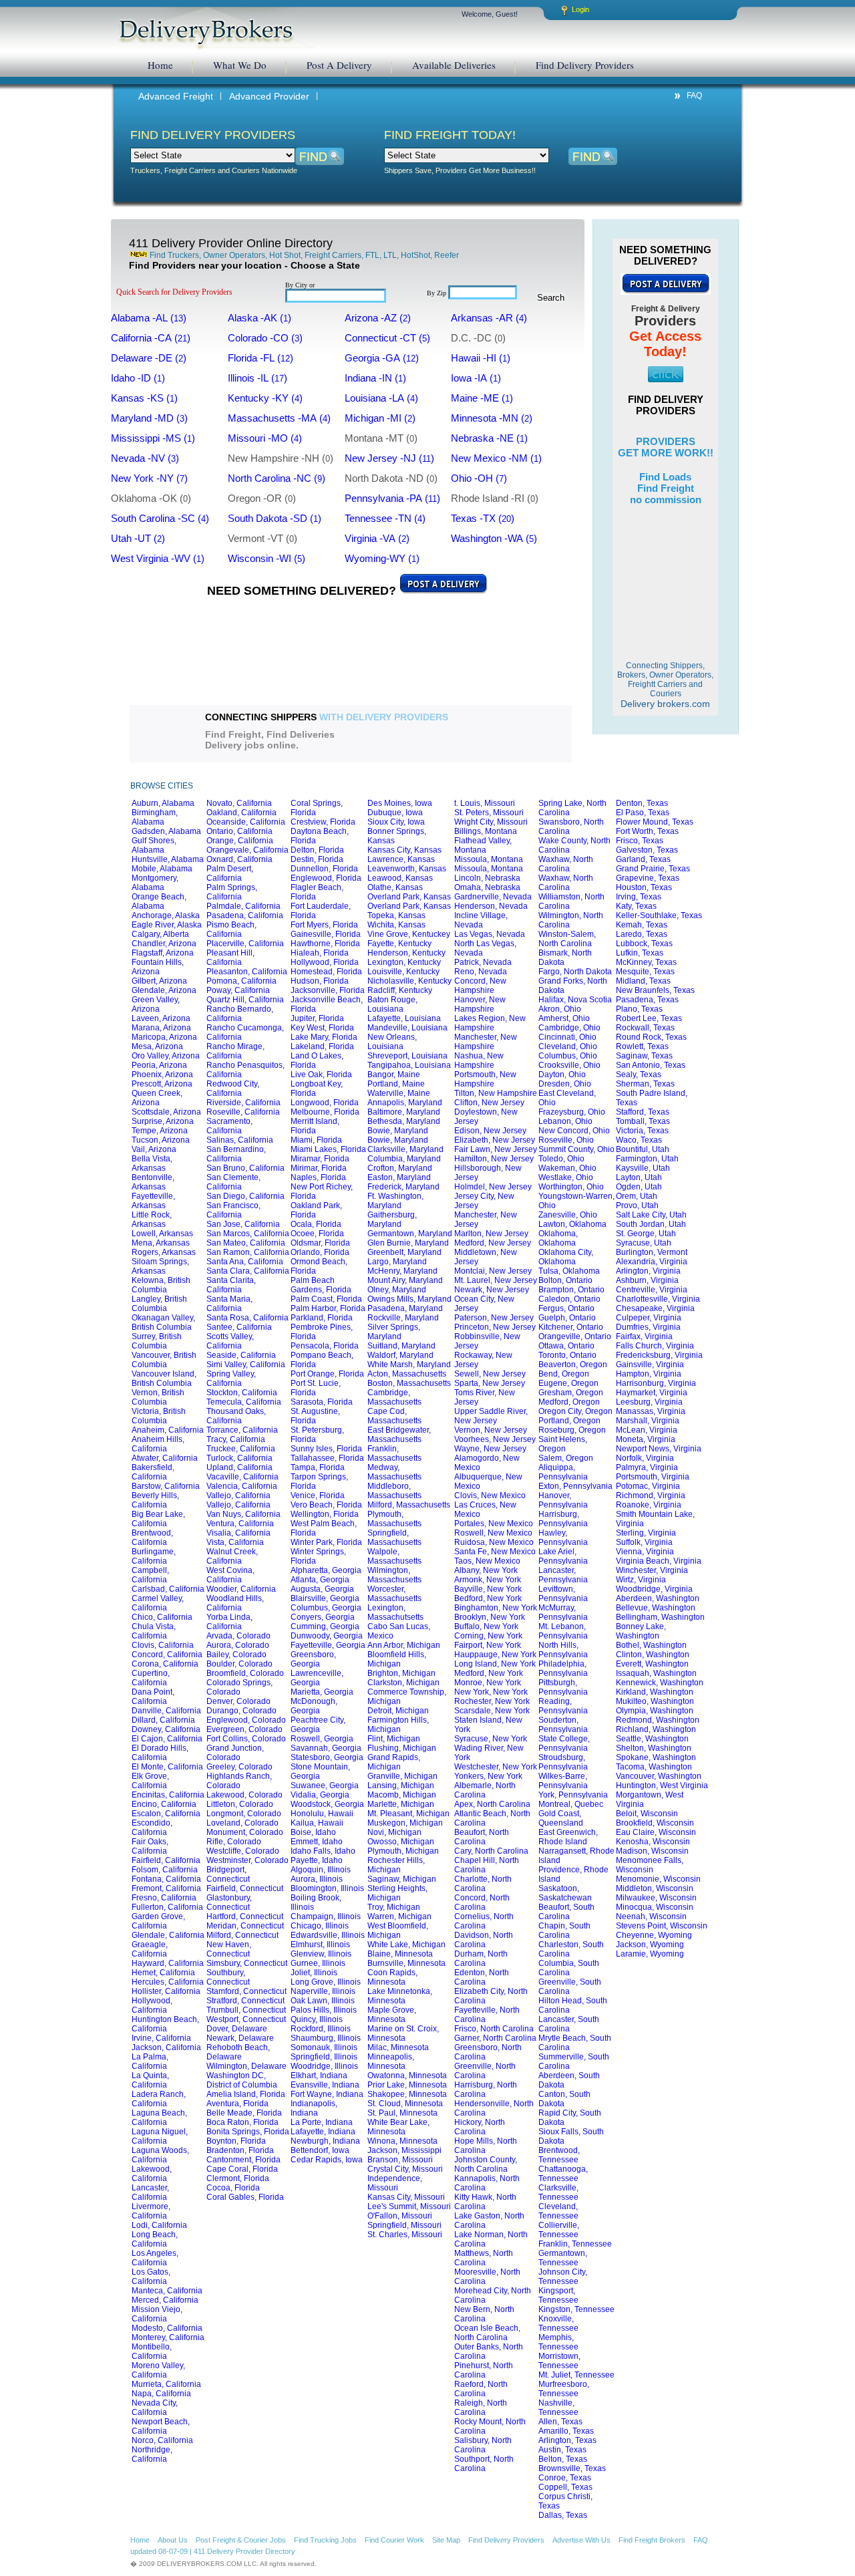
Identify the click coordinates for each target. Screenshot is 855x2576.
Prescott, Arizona (162, 1084)
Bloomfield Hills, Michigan (397, 1659)
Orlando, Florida (320, 1252)
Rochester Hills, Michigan (396, 1865)
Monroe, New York (488, 1683)
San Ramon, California (248, 1252)
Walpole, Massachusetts (394, 1556)
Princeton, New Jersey (495, 1327)
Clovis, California (163, 1645)
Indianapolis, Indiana (314, 2108)
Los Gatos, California (151, 2277)
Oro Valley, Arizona (166, 1056)
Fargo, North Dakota (575, 972)
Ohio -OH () (484, 478)
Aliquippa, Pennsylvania (563, 1472)
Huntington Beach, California (165, 2024)
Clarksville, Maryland (405, 1149)
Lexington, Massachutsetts (395, 1612)
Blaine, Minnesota (400, 1954)
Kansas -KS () (150, 398)
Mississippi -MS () (158, 438)
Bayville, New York (488, 1589)
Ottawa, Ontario (566, 1346)
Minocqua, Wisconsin (655, 1907)
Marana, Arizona (161, 1028)
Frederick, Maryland (403, 1187)
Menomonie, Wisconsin (658, 1879)
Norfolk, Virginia (645, 1458)
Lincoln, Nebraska (487, 878)
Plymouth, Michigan (403, 1851)
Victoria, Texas (642, 1131)
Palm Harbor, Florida (328, 1308)
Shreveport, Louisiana (407, 1056)
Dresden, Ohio (565, 1084)
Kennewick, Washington (660, 1683)
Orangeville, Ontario (575, 1336)
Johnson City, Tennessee (563, 2277)
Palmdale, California (243, 906)
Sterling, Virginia (646, 1533)
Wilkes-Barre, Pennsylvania (563, 1781)
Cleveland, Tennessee (558, 2211)
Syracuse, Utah (644, 1243)
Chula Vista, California (154, 1631)
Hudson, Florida (320, 981)
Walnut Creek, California (232, 1556)
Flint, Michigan (394, 1739)
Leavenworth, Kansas (407, 869)
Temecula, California (244, 1402)
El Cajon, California (167, 1739)
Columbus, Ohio (568, 1056)
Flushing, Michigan (402, 1748)
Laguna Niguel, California (160, 2136)
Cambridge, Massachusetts (394, 1397)
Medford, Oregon (569, 1402)
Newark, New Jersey (492, 1290)
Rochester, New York (492, 1701)
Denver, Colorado (238, 1701)
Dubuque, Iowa (395, 813)
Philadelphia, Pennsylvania (563, 1669)
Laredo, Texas (642, 934)
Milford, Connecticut (242, 1935)
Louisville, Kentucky (403, 972)
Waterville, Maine (399, 1093)
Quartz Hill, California (245, 1000)
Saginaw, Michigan (402, 1879)
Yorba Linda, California (229, 1622)
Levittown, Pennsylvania (563, 1594)
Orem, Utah (637, 1196)
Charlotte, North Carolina (483, 1884)
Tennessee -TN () (390, 519)
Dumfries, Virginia (648, 1327)
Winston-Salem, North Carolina (567, 939)
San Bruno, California (245, 1168)
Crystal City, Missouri (405, 2169)
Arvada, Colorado (238, 1636)
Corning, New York (488, 1636)
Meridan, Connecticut (245, 1926)
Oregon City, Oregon (575, 1411)
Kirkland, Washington (655, 1692)
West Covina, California (230, 1575)
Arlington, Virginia (648, 1271)
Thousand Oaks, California (236, 1416)
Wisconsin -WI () (272, 559)
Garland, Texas (643, 859)
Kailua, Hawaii (317, 1823)
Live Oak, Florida (321, 1075)
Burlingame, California (154, 1556)
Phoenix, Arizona (162, 1075)
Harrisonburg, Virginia (656, 1383)
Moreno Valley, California (158, 2370)
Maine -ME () (487, 398)
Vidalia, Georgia (320, 1795)
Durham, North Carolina (481, 1959)
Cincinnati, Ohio (567, 1037)
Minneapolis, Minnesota (391, 2061)
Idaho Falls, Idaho (323, 1851)
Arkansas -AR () (494, 318)
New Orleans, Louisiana (392, 1042)
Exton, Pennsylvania (575, 1486)
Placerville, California (245, 944)
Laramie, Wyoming (650, 1954)
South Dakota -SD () (280, 519)
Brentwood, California (152, 1538)
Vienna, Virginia (645, 1552)
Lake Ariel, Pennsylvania (563, 1556)
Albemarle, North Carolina (485, 1790)
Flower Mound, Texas (655, 822)
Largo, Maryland (397, 1262)
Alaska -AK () (265, 318)
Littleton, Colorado (240, 1804)
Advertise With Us (581, 2540)
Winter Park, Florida (326, 1542)
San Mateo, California (246, 1243)
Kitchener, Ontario (571, 1327)
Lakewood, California (152, 2174)
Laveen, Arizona (161, 1018)
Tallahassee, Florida (327, 1458)
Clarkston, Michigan (403, 1683)
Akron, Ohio (560, 1009)
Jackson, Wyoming (650, 1945)
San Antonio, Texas (651, 1065)
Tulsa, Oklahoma (569, 1271)
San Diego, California (245, 1196)
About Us (173, 2540)
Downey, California (166, 1729)
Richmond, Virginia (651, 1495)
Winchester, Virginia (652, 1570)
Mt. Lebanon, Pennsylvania (563, 1631)
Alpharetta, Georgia (326, 1570)
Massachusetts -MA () (285, 418)
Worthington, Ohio (571, 1187)
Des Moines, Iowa (400, 803)
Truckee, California (241, 1449)
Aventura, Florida (237, 2104)
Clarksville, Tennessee (558, 2192)
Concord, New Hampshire (480, 986)
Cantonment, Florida (243, 2160)
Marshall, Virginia (648, 1421)
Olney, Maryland (397, 1290)
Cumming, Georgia (325, 1626)
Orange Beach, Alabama (159, 901)
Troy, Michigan (394, 1907)
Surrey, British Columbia (157, 1341)
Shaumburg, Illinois (326, 2038)
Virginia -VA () (382, 539)
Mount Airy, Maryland (405, 1280)
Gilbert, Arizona (159, 981)
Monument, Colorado (245, 1832)
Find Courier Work (394, 2540)
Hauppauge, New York (495, 1655)
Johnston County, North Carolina (486, 2164)
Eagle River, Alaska (167, 925)
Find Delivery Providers (585, 65)
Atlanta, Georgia (320, 1580)
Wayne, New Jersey (490, 1449)
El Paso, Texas (643, 813)
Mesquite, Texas (645, 972)
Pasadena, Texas (647, 1000)
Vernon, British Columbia (158, 1397)
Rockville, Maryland (403, 1318)
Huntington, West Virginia (662, 1785)
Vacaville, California (242, 1477)
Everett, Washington (652, 1664)
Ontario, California (239, 831)
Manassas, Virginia (651, 1411)
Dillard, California (163, 1720)
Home (160, 65)
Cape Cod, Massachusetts (394, 1416)
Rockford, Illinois (321, 2029)
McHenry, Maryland (402, 1271)
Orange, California (240, 841)
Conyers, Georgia (323, 1617)
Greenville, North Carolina (485, 2071)
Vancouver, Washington (659, 1776)
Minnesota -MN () (497, 418)
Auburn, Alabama (163, 803)
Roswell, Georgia (322, 1739)
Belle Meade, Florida (244, 2113)
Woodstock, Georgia (327, 1804)
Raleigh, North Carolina (481, 2408)
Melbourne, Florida (325, 1112)
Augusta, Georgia (322, 1589)
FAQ (694, 96)
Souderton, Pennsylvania (563, 1725)
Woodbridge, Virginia (654, 1589)
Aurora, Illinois (317, 1879)
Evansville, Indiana (325, 2085)
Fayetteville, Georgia (328, 1645)
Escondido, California (152, 1828)
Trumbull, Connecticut (246, 2010)
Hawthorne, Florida (325, 944)
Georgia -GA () (387, 358)
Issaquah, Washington (656, 1673)
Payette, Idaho (317, 1860)
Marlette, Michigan (401, 1804)
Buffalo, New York (486, 1626)
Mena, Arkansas (161, 1243)
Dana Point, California (153, 1697)
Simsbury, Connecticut (247, 1963)
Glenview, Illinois (321, 1954)
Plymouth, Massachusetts (394, 1519)
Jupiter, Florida (317, 1018)
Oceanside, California (246, 822)
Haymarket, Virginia (652, 1393)
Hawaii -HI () (486, 358)
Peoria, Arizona (159, 1065)
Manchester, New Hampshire (486, 1042)
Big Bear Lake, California (158, 1519)
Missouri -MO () (270, 438)
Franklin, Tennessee (575, 2244)
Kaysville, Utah (643, 1168)
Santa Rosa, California (247, 1318)
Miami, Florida (316, 1140)
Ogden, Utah (639, 1187)
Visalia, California (238, 1533)
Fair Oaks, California (150, 1846)
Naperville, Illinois (323, 1991)
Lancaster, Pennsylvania (563, 1575)
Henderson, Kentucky (406, 953)
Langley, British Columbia (159, 1304)
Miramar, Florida (320, 1159)
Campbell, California (150, 1575)
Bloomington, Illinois (327, 1888)
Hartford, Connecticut (245, 1916)
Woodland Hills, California (235, 1603)
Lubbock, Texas (644, 944)
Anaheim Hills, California (158, 1444)
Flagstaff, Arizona (163, 953)
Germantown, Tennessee (563, 2258)
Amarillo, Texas (566, 2431)
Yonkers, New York (488, 1776)
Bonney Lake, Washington (641, 1631)
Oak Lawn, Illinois (323, 2001)
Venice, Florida (318, 1495)
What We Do (240, 65)
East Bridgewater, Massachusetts (399, 1435)
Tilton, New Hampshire (496, 1093)
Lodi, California (159, 2225)
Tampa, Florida (318, 1467)
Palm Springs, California (232, 892)
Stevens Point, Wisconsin (662, 1926)
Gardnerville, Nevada (493, 897)
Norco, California (162, 2440)
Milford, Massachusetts (409, 1505)
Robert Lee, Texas (649, 1018)
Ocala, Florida (316, 1224)
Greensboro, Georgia (313, 1659)
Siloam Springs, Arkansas (160, 1266)
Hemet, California (163, 1973)
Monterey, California (168, 2337)
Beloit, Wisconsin (647, 1814)
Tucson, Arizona (161, 1140)
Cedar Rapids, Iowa (327, 2160)
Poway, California (238, 990)
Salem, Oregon (566, 1458)
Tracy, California (236, 1439)
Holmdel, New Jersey (493, 1187)
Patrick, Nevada (483, 962)
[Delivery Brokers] (217, 28)
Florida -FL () (266, 358)
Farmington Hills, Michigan (398, 1725)
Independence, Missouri (395, 2183)
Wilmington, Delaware (246, 2066)
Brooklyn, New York (490, 1617)
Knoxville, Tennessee (558, 2323)
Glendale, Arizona (164, 990)
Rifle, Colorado (234, 1842)
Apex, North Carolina (492, 1804)
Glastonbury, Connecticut (229, 1902)
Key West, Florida (322, 1028)
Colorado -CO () (271, 338)
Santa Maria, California (229, 1304)
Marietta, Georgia (322, 1692)
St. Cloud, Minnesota (405, 2104)
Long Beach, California (155, 2239)
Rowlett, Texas (642, 1046)
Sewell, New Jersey (490, 1374)
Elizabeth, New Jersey (495, 1140)
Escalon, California (166, 1814)
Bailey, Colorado (236, 1655)
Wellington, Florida (325, 1514)
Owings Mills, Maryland (409, 1299)
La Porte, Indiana (322, 2122)
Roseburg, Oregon (572, 1430)
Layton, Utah (639, 1177)
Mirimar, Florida (319, 1168)
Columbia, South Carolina (569, 1968)
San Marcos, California (248, 1234)
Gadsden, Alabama (166, 831)
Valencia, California (242, 1486)
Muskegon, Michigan (405, 1823)
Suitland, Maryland (401, 1346)
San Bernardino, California (236, 1154)
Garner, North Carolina (495, 2038)
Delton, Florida (317, 850)
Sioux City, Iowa (396, 822)
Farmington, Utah (647, 1159)
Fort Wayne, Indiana (327, 2094)
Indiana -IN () (381, 378)
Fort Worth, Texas (647, 831)
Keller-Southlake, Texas (659, 915)
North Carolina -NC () (282, 478)
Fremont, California (166, 1888)
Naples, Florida (318, 1177)
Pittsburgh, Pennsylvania (563, 1687)
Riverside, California (243, 1103)
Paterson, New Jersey (494, 1318)
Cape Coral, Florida (242, 2169)
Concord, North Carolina (482, 1902)
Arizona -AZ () (383, 318)
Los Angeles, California (155, 2258)
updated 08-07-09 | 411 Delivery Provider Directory (213, 2551)
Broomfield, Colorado (245, 1673)
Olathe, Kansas (395, 887)
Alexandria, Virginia (652, 1262)
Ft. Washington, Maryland (395, 1201)
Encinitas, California (168, 1795)
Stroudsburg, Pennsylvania (563, 1762)
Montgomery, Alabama (155, 883)
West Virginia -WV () (163, 559)
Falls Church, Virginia (655, 1346)
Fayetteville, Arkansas (153, 1201)
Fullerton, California (167, 1907)
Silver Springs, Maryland (394, 1332)
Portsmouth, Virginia (653, 1477)
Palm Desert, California (230, 873)
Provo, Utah (637, 1205)
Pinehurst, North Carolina (484, 2370)
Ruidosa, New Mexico (494, 1542)
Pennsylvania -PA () (398, 498)
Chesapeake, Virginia (655, 1308)
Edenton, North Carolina (482, 1977)
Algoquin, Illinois (321, 1870)
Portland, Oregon (569, 1421)
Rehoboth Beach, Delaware (238, 2052)
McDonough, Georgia (314, 1706)
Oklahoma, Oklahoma (558, 1238)
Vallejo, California (238, 1495)
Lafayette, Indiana (323, 2132)
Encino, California (164, 1804)
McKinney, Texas (646, 962)
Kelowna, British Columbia (161, 1285)
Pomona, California (241, 981)
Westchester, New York (496, 1767)
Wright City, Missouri (491, 822)
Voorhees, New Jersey (495, 1439)
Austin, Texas (562, 2450)
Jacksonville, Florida (328, 990)
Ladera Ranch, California (159, 2099)
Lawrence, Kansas (401, 859)
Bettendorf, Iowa (320, 2150)
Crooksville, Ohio (569, 1065)
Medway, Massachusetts (394, 1472)
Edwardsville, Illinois (328, 1935)
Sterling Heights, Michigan (397, 1893)
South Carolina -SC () (165, 519)
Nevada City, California (155, 2408)
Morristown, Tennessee (559, 2361)
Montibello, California (152, 2351)
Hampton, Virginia (649, 1374)
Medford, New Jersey (493, 1243)
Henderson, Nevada (491, 906)
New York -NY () (155, 478)
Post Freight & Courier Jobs (241, 2540)
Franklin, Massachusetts (394, 1453)
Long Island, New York (495, 1664)
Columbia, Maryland (404, 1159)
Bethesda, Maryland (404, 1121)
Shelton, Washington (654, 1748)
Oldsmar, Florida (320, 1243)
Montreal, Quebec (571, 1804)
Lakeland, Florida (322, 1046)
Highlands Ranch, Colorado (239, 1781)
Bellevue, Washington (656, 1608)
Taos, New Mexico (487, 1561)
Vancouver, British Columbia (164, 1360)
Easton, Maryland (399, 1177)
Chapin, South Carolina (564, 1930)
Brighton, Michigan (401, 1673)
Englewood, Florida (326, 878)
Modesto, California (167, 2328)
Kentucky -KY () (271, 398)
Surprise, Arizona (163, 1121)
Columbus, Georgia (326, 1608)
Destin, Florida (317, 859)
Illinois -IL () (263, 378)
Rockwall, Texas (645, 1028)
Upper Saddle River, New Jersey (491, 1416)
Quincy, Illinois (317, 2019)
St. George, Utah (646, 1234)
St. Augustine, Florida (315, 1416)
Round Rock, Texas (651, 1037)
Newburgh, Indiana (325, 2141)
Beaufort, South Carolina (566, 1912)
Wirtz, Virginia (641, 1580)
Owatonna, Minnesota (407, 2076)
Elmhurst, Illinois (320, 1945)
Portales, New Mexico (494, 1524)
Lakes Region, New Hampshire (490, 1023)
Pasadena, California (245, 915)
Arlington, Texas (567, 2440)
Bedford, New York (488, 1598)
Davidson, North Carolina (484, 1940)
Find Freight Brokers (652, 2540)
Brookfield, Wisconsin (655, 1823)
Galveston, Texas (647, 850)
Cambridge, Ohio (569, 1028)
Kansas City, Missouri (406, 2197)
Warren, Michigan (399, 1916)
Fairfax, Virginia (644, 1336)
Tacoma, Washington (654, 1767)
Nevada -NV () (150, 458)
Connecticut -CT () (393, 338)
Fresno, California (164, 1898)
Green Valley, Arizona (156, 1004)
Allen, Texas (560, 2422)
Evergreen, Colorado (244, 1729)
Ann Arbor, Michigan (404, 1645)
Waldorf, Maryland (400, 1355)
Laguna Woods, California (160, 2155)
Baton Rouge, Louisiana (392, 1004)
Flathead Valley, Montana (483, 845)
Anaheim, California (168, 1430)
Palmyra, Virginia (647, 1467)
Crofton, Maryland (400, 1168)
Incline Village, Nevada (481, 920)
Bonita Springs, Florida (248, 2132)
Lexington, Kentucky (404, 962)
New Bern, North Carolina (484, 2314)
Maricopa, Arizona (164, 1037)
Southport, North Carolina (484, 2464)
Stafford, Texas (643, 1112)
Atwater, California (165, 1458)
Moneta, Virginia (646, 1439)
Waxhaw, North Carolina (566, 864)
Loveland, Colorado (242, 1823)
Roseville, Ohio (566, 1140)
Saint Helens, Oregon (563, 1444)
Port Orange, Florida (327, 1374)
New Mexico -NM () (502, 458)
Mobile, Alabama (162, 869)
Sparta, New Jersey (490, 1383)
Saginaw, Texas (644, 1056)
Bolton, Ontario (565, 1280)
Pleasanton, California (247, 972)
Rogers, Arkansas (164, 1252)
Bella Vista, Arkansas (152, 1163)
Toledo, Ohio (561, 1159)
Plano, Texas (639, 1009)
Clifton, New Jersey (489, 1103)
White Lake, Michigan (406, 1945)
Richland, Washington (656, 1729)
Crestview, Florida (323, 822)
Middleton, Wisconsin (655, 1888)
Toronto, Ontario (567, 1355)
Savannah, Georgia (326, 1748)
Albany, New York (486, 1570)
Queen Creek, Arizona (157, 1098)
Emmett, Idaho (317, 1842)
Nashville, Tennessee (558, 2408)
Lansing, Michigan (401, 1785)
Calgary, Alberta (160, 934)
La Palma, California (150, 2061)
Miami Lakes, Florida (328, 1149)
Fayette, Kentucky (399, 944)
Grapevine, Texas (648, 878)
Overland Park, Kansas (409, 897)
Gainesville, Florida (326, 934)
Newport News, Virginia (659, 1449)
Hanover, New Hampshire (480, 1004)
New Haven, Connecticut (229, 1949)
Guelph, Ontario (567, 1318)
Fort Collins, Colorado (246, 1739)
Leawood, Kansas (400, 878)
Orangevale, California (247, 850)
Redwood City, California (233, 1089)
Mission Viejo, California (157, 2314)
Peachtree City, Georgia (318, 1725)
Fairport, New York (488, 1645)
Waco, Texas (639, 1140)
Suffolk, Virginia (644, 1542)
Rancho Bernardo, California (240, 1014)
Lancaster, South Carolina (569, 2024)
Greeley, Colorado (239, 1767)
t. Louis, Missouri (485, 803)
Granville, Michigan (402, 1776)
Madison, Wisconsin (652, 1851)
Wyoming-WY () (387, 559)
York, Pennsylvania (573, 1795)
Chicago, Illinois (320, 1926)
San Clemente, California (233, 1182)
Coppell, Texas (565, 2487)
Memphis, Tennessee (558, 2342)
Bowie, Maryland (398, 1131)
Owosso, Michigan (401, 1842)
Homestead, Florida (326, 972)
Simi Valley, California (246, 1365)
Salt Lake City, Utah (651, 1215)
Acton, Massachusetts (407, 1374)
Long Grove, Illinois (326, 1982)
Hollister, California (166, 1991)
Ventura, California (240, 1524)
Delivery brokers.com (665, 685)
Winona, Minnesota (402, 2141)
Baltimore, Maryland (404, 1112)
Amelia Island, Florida (246, 2094)
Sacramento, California (229, 1126)
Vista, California (235, 1542)
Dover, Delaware (237, 2029)
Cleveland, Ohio (568, 1046)
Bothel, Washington (651, 1645)
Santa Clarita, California (231, 1285)
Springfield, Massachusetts (394, 1538)
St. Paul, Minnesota (402, 2113)
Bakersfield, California (153, 1472)
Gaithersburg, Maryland (392, 1220)
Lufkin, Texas (640, 953)
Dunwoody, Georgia (327, 1636)
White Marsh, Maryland (409, 1365)
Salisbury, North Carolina (483, 2445)
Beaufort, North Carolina (482, 1837)
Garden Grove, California (158, 1921)
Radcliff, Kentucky (400, 990)
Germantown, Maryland (410, 1234)
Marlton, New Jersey (491, 1234)
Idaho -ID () (143, 378)
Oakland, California (241, 813)
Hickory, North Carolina (480, 2127)
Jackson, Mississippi (404, 2150)
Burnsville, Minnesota (406, 1963)
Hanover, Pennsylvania (563, 1500)
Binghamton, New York (496, 1608)
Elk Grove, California (150, 1781)
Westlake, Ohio (566, 1177)
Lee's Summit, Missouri (409, 2206)
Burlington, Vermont (652, 1252)
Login (580, 9)
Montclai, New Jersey (493, 1271)
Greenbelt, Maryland (404, 1252)
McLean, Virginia (647, 1430)
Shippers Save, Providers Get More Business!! (460, 170)
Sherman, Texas (645, 1084)
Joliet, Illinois (314, 1973)
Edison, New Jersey (490, 1131)
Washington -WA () (499, 539)
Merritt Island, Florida (315, 1126)
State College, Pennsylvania (564, 1743)
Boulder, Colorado (239, 1664)
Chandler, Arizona (164, 944)
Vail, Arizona (154, 1149)
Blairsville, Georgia (325, 1598)
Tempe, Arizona (160, 1131)
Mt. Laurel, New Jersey (496, 1280)
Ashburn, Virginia (647, 1280)
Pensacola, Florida (325, 1346)
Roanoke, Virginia (649, 1505)
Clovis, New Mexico (490, 1495)
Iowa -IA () (481, 378)
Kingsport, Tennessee (558, 2295)
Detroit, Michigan (398, 1711)
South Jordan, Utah (651, 1224)
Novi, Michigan (394, 1832)
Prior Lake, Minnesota (407, 2085)
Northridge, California (152, 2454)
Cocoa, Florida (233, 2188)
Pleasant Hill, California (230, 958)
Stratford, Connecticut (245, 2001)
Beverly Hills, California (155, 1500)
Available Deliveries (454, 65)
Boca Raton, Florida (242, 2122)
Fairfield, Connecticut (245, 1888)
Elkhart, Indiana (319, 2076)
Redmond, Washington (658, 1720)
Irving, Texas (639, 897)
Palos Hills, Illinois (324, 2010)
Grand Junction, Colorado (235, 1753)
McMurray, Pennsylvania (563, 1612)
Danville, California (166, 1711)
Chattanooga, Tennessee (563, 2174)
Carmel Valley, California (158, 1603)
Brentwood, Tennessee (559, 2155)
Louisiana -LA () (387, 398)
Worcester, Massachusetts (394, 1594)
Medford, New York (489, 1673)
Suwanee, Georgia (325, 1785)
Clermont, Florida (238, 2178)
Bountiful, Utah (643, 1149)
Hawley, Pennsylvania (563, 1538)
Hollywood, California (152, 2005)
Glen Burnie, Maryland (408, 1243)
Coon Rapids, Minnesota (392, 1977)
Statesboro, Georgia (327, 1757)
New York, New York (491, 1692)
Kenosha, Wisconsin (653, 1842)
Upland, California (239, 1467)
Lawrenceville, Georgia (317, 1678)
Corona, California (165, 1664)
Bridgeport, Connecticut (228, 1874)
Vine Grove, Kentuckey (409, 934)
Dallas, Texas (563, 2515)
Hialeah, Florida (320, 953)
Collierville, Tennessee (559, 2230)
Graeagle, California (150, 1949)
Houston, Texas (644, 887)
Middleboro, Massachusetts (394, 1491)
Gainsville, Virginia (650, 1365)
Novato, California (239, 803)
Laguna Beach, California (159, 2118)
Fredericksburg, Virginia (659, 1355)
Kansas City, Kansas (404, 850)
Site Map (446, 2540)
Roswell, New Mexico (493, 1533)
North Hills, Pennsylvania (563, 1650)
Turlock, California (239, 1458)
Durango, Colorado (241, 1711)
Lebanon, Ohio (565, 1121)
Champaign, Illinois (326, 1916)
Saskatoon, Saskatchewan (565, 1893)
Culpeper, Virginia (649, 1318)
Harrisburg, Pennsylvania (563, 1519)
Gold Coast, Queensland (561, 1818)
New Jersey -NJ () (395, 458)
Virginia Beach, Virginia (659, 1561)
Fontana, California (166, 1879)
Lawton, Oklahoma (572, 1224)
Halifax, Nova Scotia (575, 1000)
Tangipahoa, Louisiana (409, 1065)
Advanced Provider (269, 96)
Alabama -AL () (154, 318)
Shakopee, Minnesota (407, 2094)
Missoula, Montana (489, 859)
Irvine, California (161, 2038)
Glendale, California (168, 1935)
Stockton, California (242, 1393)
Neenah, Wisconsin (651, 1916)
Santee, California (239, 1327)
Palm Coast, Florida (326, 1299)
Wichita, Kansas (396, 925)
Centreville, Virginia (652, 1290)
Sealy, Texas (639, 1075)
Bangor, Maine (394, 1075)
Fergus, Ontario (566, 1308)
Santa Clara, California (248, 1271)
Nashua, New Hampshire (479, 1060)
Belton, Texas (563, 2459)
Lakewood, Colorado (244, 1795)
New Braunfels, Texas (655, 990)
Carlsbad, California (168, 1589)
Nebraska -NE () (495, 438)
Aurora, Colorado (238, 1645)
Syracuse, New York (491, 1739)
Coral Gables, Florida (245, 2197)
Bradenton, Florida (240, 2150)
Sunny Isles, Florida (326, 1449)
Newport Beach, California (161, 2426)
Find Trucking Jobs (325, 2540)
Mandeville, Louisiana (407, 1028)
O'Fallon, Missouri (400, 2216)
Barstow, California (166, 1486)
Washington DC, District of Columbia (242, 2080)
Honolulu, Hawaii (322, 1814)
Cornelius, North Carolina (484, 1921)
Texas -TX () (488, 519)
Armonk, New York (488, 1580)
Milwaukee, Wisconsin (656, 1898)
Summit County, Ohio (576, 1149)
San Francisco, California (233, 1210)
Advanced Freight (176, 96)
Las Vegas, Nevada (490, 934)
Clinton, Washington (653, 1655)
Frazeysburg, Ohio (572, 1112)
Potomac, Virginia (648, 1486)
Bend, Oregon (564, 1374)
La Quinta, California (150, 2080)
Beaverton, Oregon (573, 1365)
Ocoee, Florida (317, 1234)
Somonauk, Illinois (324, 2047)
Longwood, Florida (325, 1103)
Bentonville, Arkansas (153, 1182)
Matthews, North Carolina (484, 2258)
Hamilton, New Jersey (494, 1159)
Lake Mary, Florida (324, 1037)
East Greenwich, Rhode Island (568, 1837)
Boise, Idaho (313, 1832)
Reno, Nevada (481, 972)
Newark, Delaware (240, 2038)
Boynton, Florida (236, 2141)
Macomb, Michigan (402, 1795)
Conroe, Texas (565, 2478)
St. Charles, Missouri (405, 2235)
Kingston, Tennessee (576, 2309)
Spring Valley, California (231, 1379)
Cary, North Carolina (491, 1851)
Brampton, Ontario (571, 1290)
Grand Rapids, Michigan (394, 1762)
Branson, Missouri (400, 2160)
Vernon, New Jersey (491, 1430)
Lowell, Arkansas (162, 1234)
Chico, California (162, 1617)
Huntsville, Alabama (168, 859)
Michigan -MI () (385, 418)
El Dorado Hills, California (160, 1753)
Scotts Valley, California (230, 1341)
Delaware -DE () (154, 358)
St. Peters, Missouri (489, 813)
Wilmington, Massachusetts (394, 1575)
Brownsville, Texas (572, 2468)
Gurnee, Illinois (318, 1963)
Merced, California (165, 2300)
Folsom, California (165, 1870)
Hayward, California (168, 1963)
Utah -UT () (143, 539)
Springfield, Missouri (404, 2225)
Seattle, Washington (652, 1739)
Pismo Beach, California (231, 929)
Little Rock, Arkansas (152, 1220)
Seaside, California (241, 1355)
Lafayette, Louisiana (404, 1018)
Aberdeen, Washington (658, 1598)
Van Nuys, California (243, 1514)
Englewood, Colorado (246, 1720)
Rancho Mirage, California (235, 1051)
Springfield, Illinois (324, 2057)
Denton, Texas (642, 803)
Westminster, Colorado (247, 1860)
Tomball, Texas (643, 1121)
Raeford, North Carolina (481, 2389)
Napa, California (161, 2394)
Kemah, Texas (642, 925)
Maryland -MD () (155, 418)
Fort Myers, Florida (324, 925)
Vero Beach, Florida (326, 1505)
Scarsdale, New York (492, 1711)
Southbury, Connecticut (228, 1977)
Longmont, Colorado (244, 1814)
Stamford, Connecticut (246, 1991)
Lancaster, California (150, 2192)
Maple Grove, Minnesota (392, 2015)
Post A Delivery (339, 65)
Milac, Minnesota (398, 2047)
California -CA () (156, 338)
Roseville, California (243, 1112)
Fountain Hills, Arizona (158, 967)
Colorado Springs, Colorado (239, 1687)
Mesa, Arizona (157, 1046)
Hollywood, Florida (325, 962)
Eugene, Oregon (568, 1383)
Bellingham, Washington (660, 1617)
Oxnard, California (239, 859)
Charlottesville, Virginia (658, 1299)
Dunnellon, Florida (324, 869)
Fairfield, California (166, 1860)
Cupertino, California (151, 1678)
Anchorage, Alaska (166, 915)
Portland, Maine (396, 1084)
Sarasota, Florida (322, 1402)
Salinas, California (240, 1140)
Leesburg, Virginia (649, 1402)
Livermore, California (151, 2211)
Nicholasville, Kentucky (409, 981)
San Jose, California (243, 1224)
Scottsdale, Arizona (166, 1112)
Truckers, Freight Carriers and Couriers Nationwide (214, 170)
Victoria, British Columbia (159, 1416)
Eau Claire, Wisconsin (656, 1832)
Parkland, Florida (322, 1318)
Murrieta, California (166, 2384)
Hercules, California (168, 1982)
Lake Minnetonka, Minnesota (400, 1996)
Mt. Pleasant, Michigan (408, 1814)
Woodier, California (241, 1589)
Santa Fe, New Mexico (495, 1552)
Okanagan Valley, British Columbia (163, 1322)
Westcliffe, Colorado (243, 1851)
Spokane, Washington (656, 1757)
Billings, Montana (486, 831)
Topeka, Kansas (396, 915)
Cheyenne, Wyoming (654, 1935)
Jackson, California (166, 2047)
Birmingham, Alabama (155, 817)
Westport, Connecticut (246, 2019)
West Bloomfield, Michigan (398, 1930)
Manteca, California (167, 2291)
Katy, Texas (636, 906)
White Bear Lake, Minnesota (398, 2127)
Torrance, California (242, 1430)
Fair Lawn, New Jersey (496, 1149)
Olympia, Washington (655, 1711)
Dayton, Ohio (562, 1075)
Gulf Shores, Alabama (154, 845)
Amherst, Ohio (564, 1018)
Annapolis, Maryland (405, 1103)
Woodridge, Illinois (324, 2066)
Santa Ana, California (245, 1262)
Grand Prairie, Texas (653, 869)
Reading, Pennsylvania (563, 1706)
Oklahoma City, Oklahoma (566, 1257)
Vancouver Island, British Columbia (164, 1379)
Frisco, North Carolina (494, 2029)
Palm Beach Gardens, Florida (321, 1285)
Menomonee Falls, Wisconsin (650, 1865)
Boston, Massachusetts (409, 1383)
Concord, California (167, 1655)
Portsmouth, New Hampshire (485, 1079)
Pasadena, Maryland (405, 1308)
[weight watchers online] (523, 734)
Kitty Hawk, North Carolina (485, 2202)
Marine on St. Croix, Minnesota (403, 2033)
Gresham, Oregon (571, 1393)
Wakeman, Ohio (567, 1168)
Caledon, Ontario (569, 1299)
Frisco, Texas (640, 841)
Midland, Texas (643, 981)
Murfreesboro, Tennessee (564, 2389)
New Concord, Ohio (574, 1131)
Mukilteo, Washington (655, 1701)
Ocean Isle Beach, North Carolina (487, 2333)
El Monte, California (167, 1767)
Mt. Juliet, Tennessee (576, 2375)
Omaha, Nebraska (487, 887)
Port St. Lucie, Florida (316, 1388)
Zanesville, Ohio (568, 1215)
